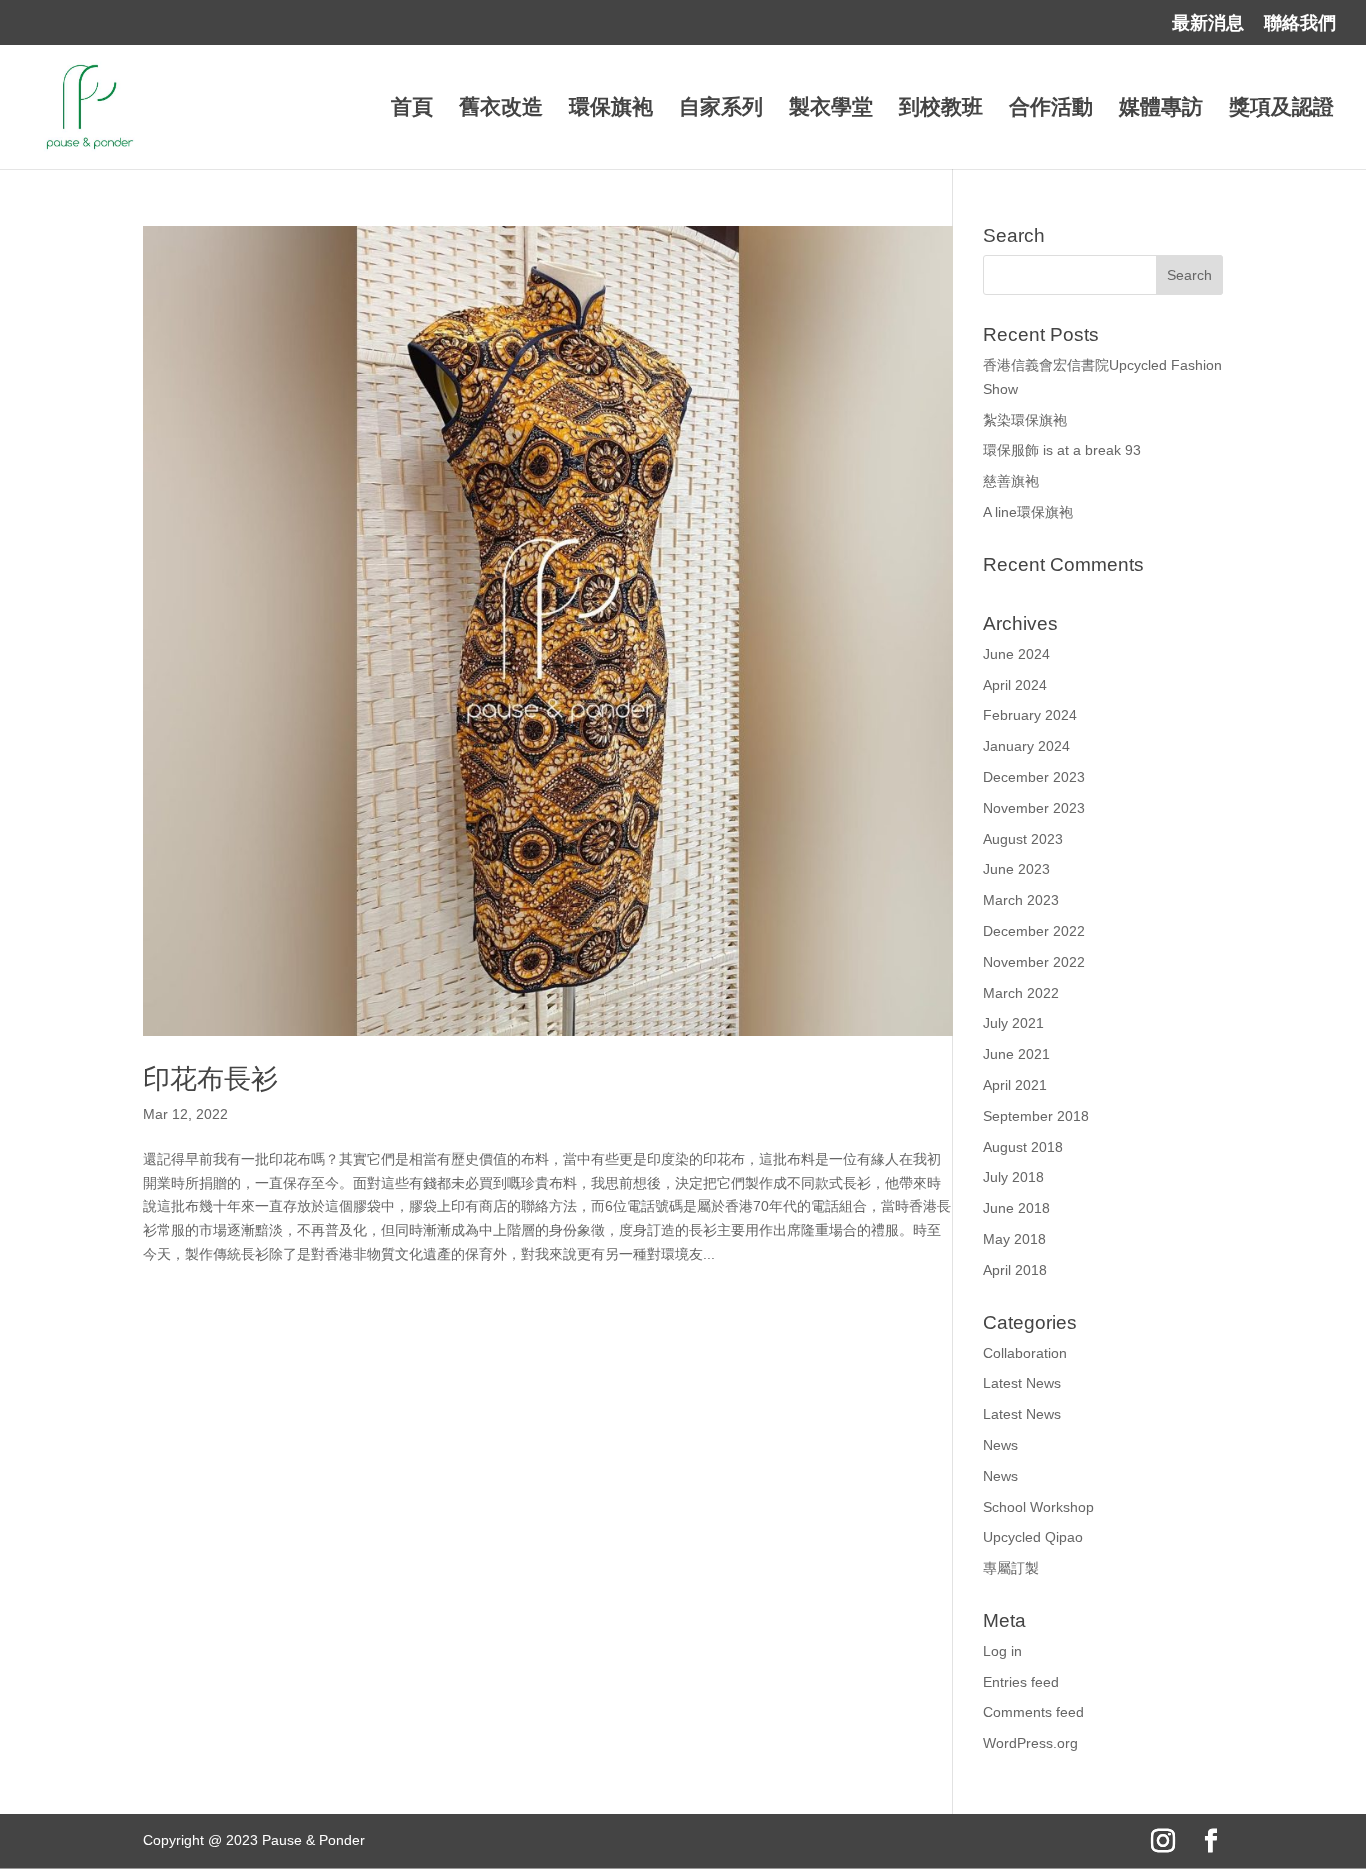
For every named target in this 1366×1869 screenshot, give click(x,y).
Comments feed (1033, 1712)
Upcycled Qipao (1033, 1537)
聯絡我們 (1300, 23)
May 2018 (1014, 1239)
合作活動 (1051, 109)
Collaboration (1025, 1353)
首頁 (412, 109)
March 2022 (1021, 993)
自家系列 (721, 109)
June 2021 (1016, 1054)
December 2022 (1034, 931)
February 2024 (1030, 715)
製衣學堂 (831, 109)
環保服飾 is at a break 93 (1062, 450)
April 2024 (1015, 685)
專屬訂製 (1011, 1568)
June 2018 (1016, 1208)
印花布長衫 (210, 1079)
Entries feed (1021, 1682)
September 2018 (1036, 1116)
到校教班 (941, 109)
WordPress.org (1030, 1743)
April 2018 (1015, 1270)
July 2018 (1013, 1177)
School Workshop (1038, 1507)
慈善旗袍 (1011, 481)
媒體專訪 (1161, 109)
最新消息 (1208, 23)
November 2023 (1034, 808)
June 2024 (1016, 654)
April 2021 (1015, 1085)
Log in (1002, 1651)
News (1000, 1445)
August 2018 (1023, 1147)
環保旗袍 (611, 109)
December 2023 (1034, 777)
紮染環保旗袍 (1025, 420)
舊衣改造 (501, 109)
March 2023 (1021, 900)
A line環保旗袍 (1028, 512)
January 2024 (1026, 746)
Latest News (1022, 1383)
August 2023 (1023, 839)
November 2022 (1034, 962)
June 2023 (1016, 869)
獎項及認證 (1281, 109)
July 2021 (1013, 1023)
